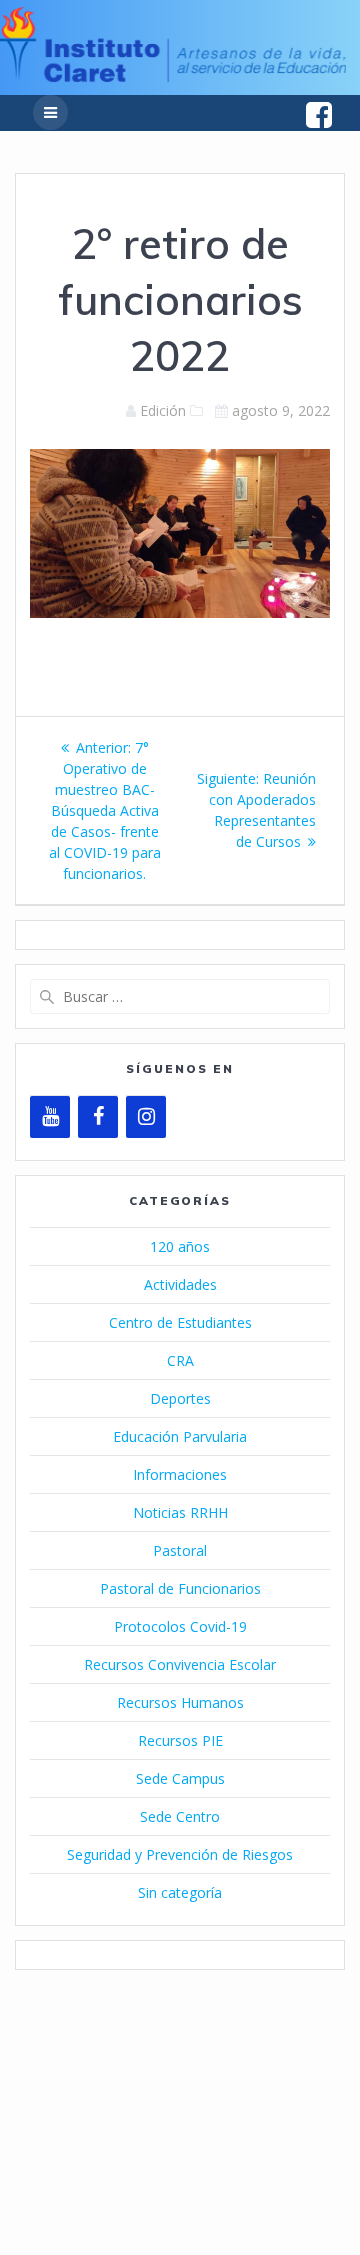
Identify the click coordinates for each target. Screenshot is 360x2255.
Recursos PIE (180, 1740)
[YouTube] (50, 1117)
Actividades (180, 1284)
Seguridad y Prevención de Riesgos (180, 1854)
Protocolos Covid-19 (180, 1626)
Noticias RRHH (180, 1512)
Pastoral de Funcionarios (180, 1588)
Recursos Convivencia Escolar (180, 1664)
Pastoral (180, 1550)
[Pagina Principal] (173, 76)
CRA (180, 1360)
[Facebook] (98, 1117)
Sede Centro (180, 1816)
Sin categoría (180, 1892)
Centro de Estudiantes (180, 1322)
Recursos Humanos (180, 1702)
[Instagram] (146, 1117)
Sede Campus (180, 1778)
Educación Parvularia (180, 1436)
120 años (180, 1246)
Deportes (180, 1398)
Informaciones (180, 1474)
